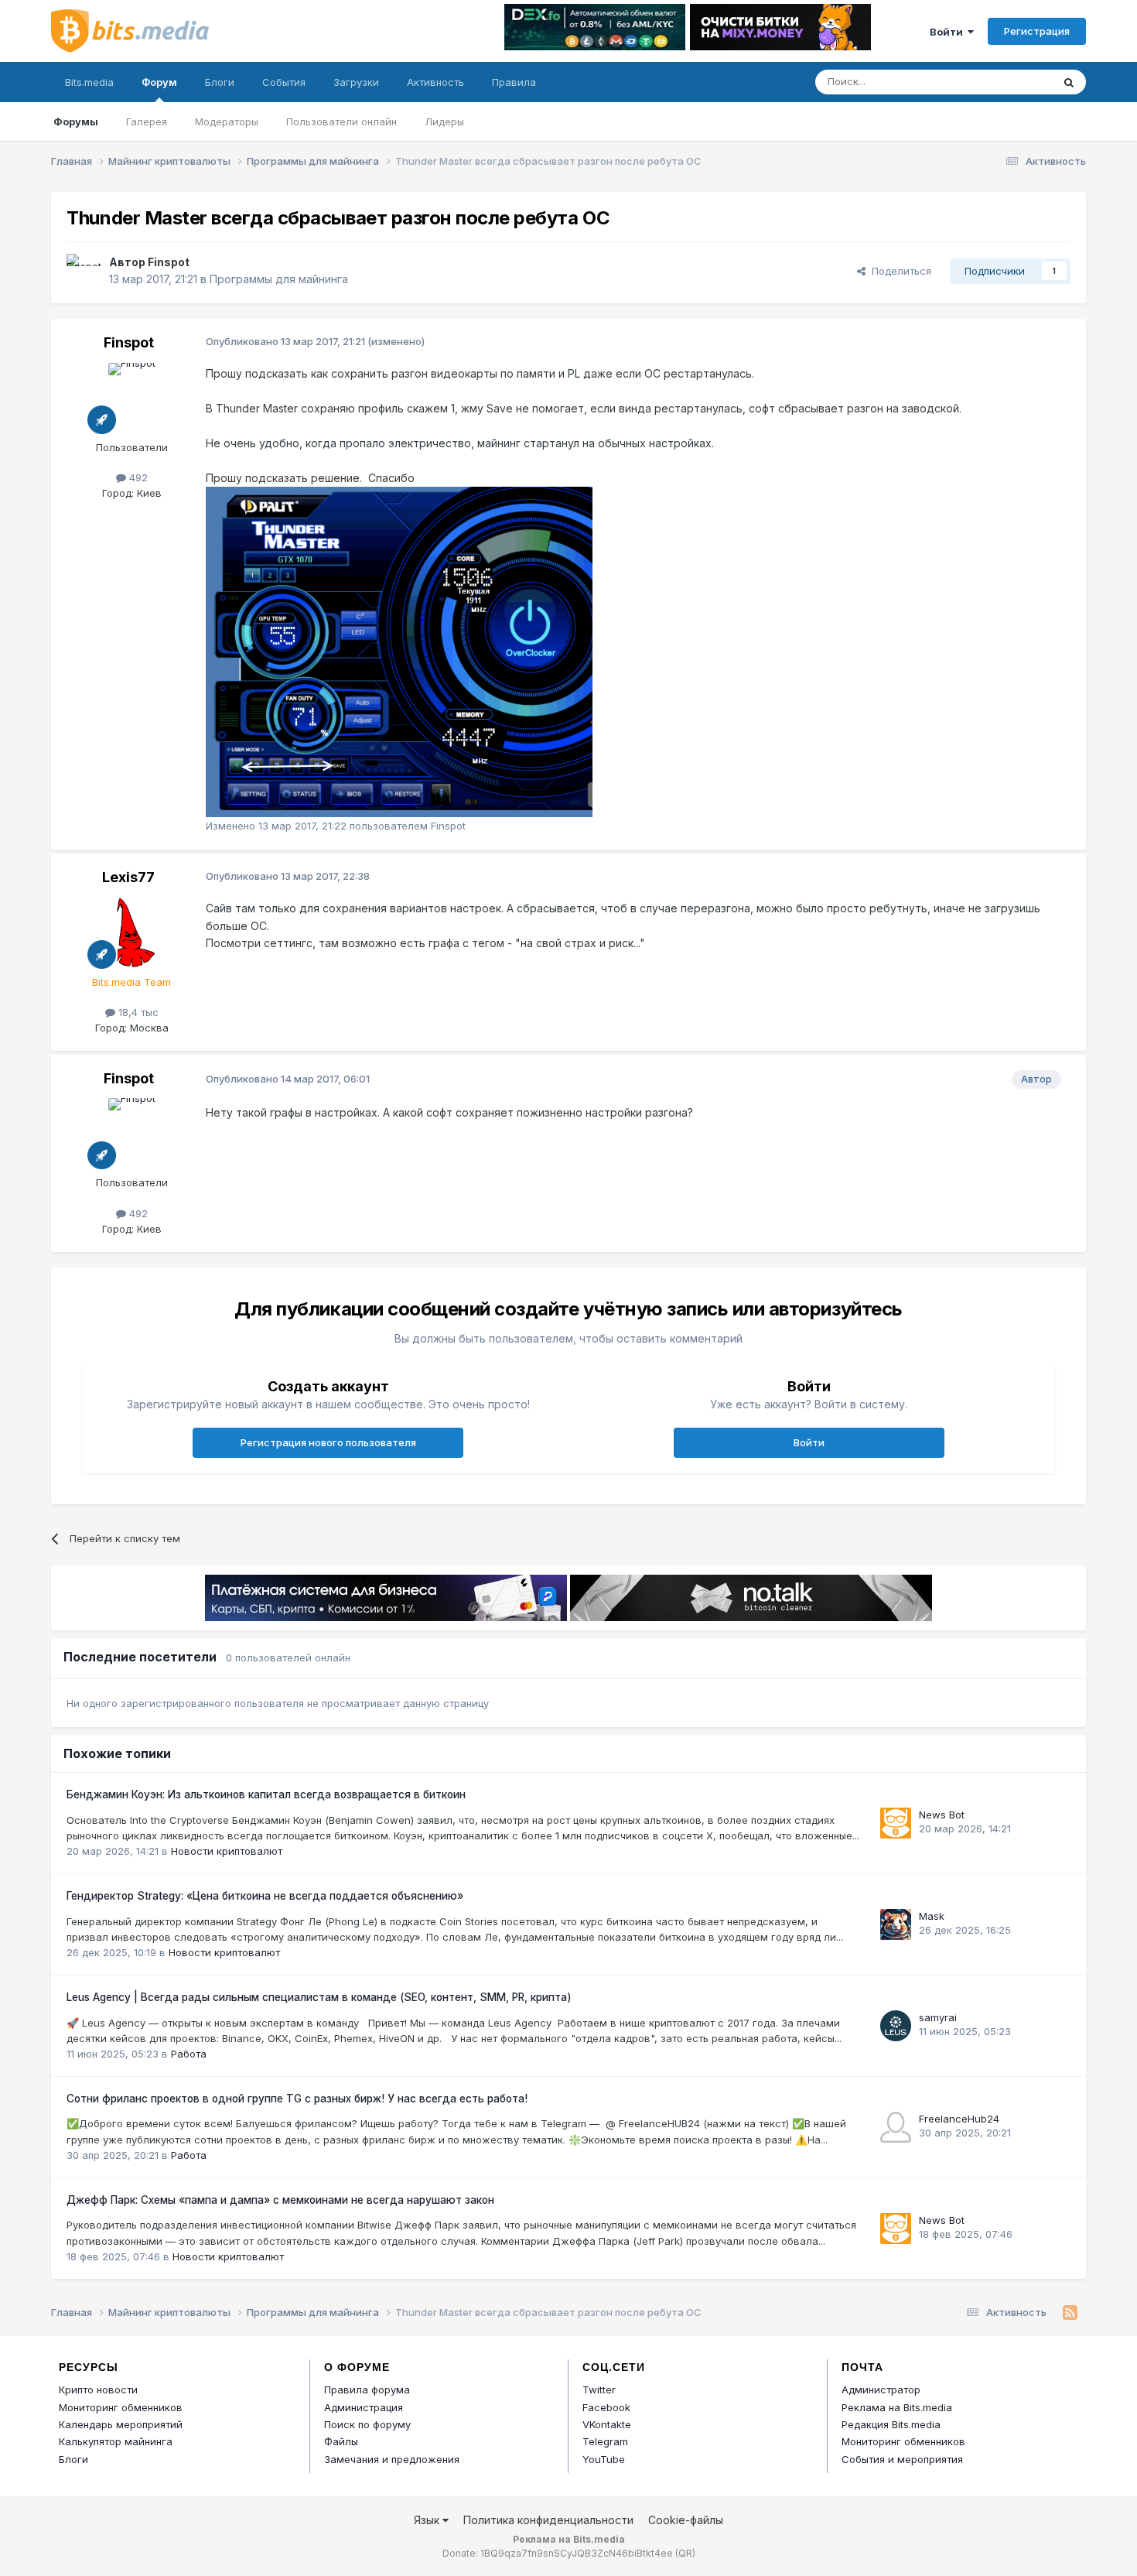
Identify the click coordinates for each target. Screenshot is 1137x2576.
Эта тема (1010, 82)
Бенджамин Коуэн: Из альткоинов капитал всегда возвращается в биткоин (266, 1794)
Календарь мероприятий (121, 2424)
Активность (435, 82)
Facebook (606, 2407)
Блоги (220, 82)
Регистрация (1037, 31)
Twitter (599, 2390)
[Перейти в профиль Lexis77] (131, 932)
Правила (514, 82)
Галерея (147, 121)
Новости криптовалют (227, 1851)
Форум (159, 82)
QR (685, 2553)
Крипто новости (98, 2390)
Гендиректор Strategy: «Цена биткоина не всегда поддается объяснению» (265, 1896)
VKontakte (607, 2424)
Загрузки (356, 82)
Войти (949, 32)
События (284, 82)
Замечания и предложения (392, 2459)
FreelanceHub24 (959, 2119)
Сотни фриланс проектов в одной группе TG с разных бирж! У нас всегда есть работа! (297, 2099)
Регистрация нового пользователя (328, 1442)
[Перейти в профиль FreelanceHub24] (896, 2127)
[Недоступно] (399, 650)
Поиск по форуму (367, 2424)
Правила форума (367, 2390)
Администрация (364, 2407)
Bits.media (89, 82)
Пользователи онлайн (341, 121)
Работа (189, 2054)
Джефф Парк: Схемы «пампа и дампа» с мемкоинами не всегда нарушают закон (280, 2200)
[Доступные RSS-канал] (1070, 2313)
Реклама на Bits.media (897, 2407)
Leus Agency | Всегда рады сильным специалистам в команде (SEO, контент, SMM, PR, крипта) (319, 1997)
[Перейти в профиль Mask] (896, 1924)
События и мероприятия (902, 2459)
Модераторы (227, 121)
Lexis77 (128, 877)
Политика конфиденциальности (548, 2520)
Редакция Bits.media (891, 2424)
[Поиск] (1069, 82)
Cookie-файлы (686, 2520)
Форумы (76, 121)
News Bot (942, 1815)
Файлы (341, 2441)
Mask (932, 1916)
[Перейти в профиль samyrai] (896, 2026)
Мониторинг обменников (121, 2407)
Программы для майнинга (279, 279)
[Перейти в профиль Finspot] (84, 271)
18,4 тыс (137, 1012)
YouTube (604, 2459)
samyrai (938, 2017)
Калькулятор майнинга (116, 2441)
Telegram (605, 2441)
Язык (428, 2520)
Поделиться (898, 271)
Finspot (169, 262)
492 (137, 477)
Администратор (881, 2390)
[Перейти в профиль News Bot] (896, 1823)
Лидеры (444, 121)
